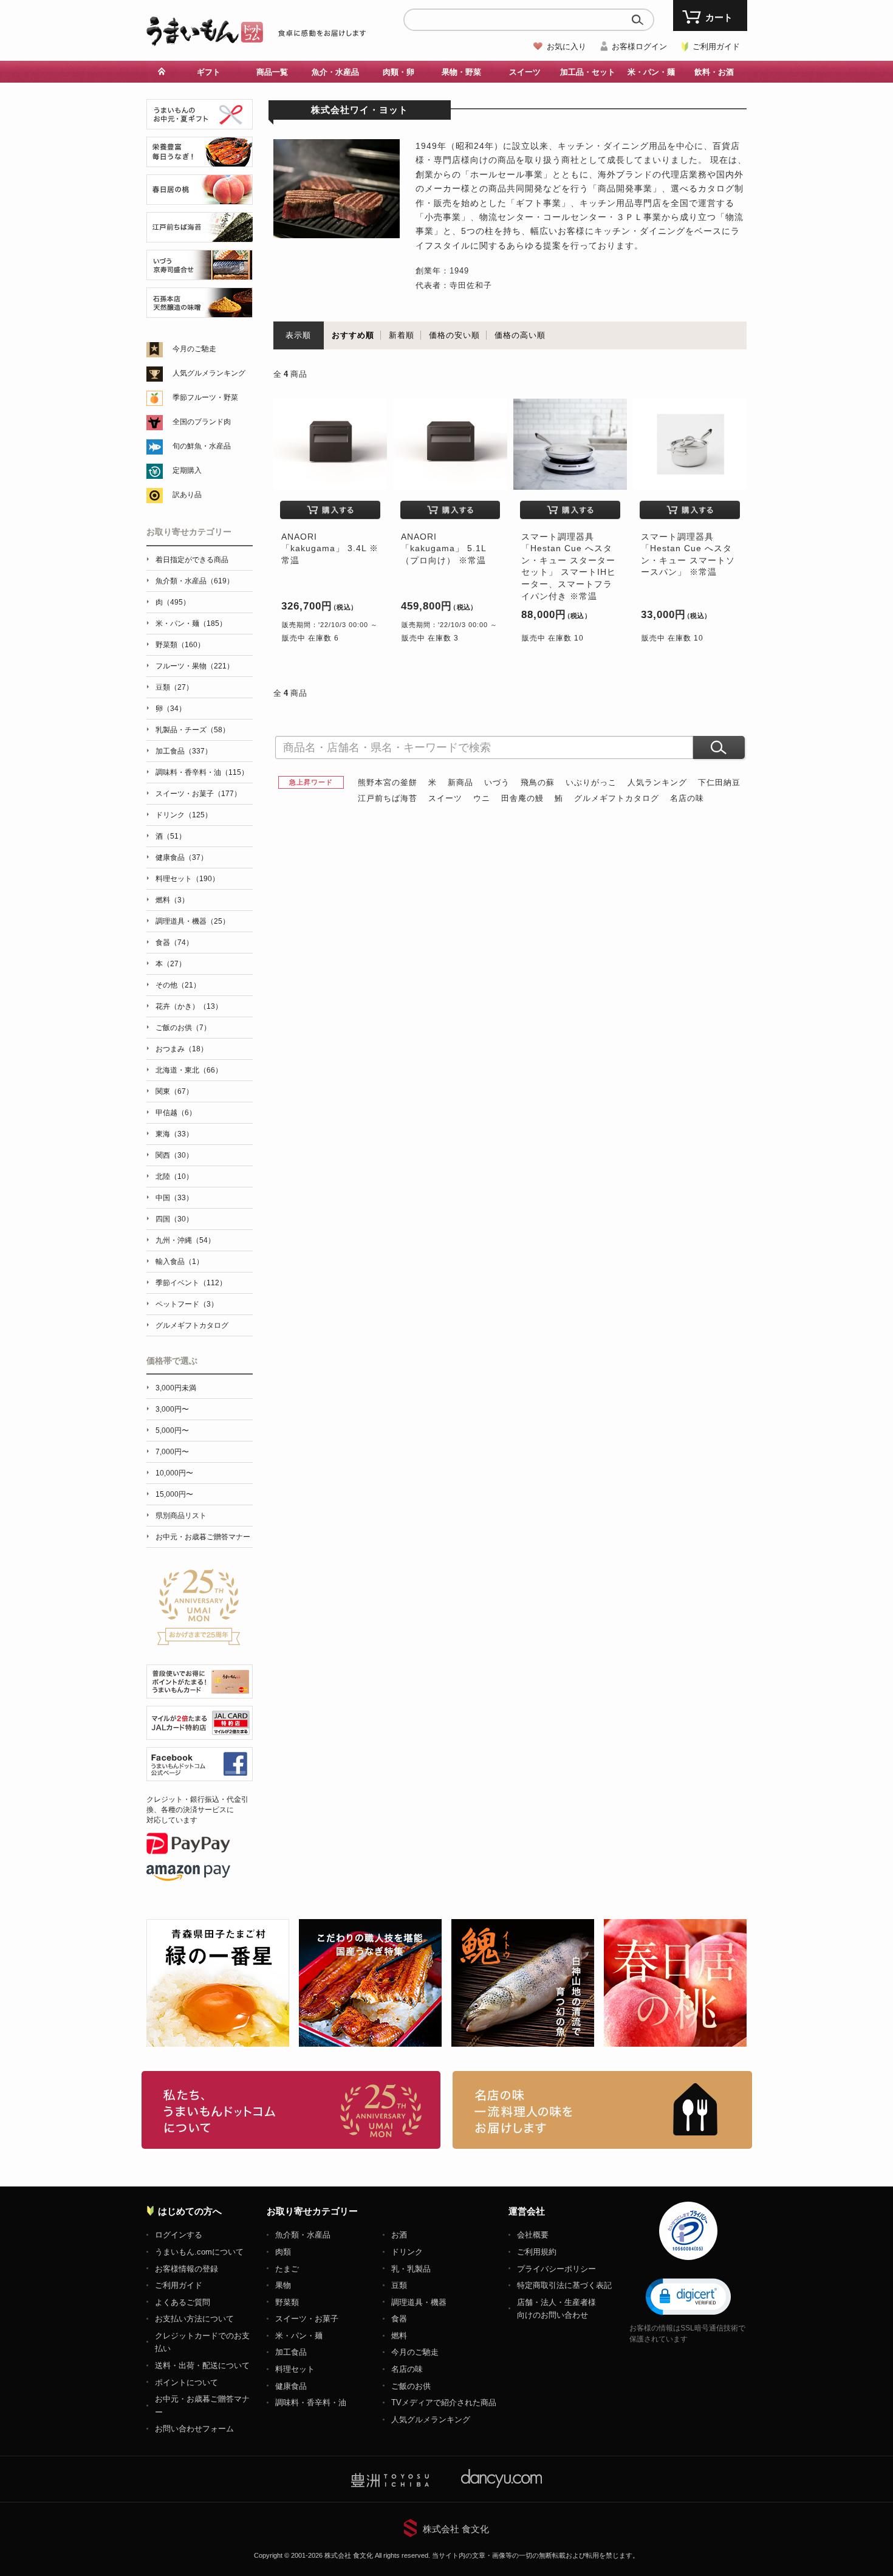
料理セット (295, 2369)
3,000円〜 (172, 1409)
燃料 (399, 2336)
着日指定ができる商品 (192, 560)
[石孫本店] (200, 311)
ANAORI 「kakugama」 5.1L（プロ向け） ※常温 (444, 548)
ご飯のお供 (411, 2386)
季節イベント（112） (191, 1283)
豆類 (399, 2285)
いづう (497, 782)
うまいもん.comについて (199, 2252)
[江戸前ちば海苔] (200, 235)
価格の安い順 (454, 335)
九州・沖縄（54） (185, 1240)
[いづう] (200, 273)
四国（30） (174, 1219)
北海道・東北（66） (189, 1070)
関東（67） (174, 1091)
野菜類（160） (180, 645)
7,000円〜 (172, 1452)
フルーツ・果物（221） (195, 666)
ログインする (179, 2235)
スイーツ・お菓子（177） (198, 794)
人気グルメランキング (209, 373)
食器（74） (174, 943)
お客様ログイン (639, 46)
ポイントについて (186, 2382)
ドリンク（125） (184, 815)
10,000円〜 (174, 1473)
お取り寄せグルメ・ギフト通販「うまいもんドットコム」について (291, 2110)
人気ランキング (657, 782)
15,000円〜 (174, 1494)
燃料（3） (172, 900)
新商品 (460, 782)
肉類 (283, 2252)
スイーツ (445, 798)
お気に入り (566, 46)
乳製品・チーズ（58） (193, 730)
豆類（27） (174, 687)
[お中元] (200, 122)
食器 (399, 2319)
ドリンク (407, 2252)
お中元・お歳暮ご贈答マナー (203, 1537)
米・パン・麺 (299, 2336)
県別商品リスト (181, 1516)
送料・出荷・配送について (202, 2365)
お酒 (399, 2235)
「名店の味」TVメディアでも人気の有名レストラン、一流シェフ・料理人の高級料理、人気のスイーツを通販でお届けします (602, 2110)
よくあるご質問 (183, 2302)
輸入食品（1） (180, 1262)
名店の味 (687, 798)
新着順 (402, 335)
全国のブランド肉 (202, 422)
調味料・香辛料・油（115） (202, 772)
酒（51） (171, 836)
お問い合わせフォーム (194, 2429)
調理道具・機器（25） (193, 921)
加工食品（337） (184, 751)
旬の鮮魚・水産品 (202, 446)
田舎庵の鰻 (522, 798)
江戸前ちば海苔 (388, 798)
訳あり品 (187, 495)
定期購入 (187, 470)
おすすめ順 (353, 335)
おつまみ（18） (182, 1049)
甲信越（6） (176, 1113)
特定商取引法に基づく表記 (564, 2285)
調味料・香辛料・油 (311, 2403)
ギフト (209, 72)
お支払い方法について (194, 2319)
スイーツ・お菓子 (307, 2319)
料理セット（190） (187, 879)
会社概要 (533, 2235)
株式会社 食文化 (456, 2529)
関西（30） (174, 1155)
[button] (688, 2296)
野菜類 (287, 2302)
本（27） (171, 964)
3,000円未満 (176, 1388)
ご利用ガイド (716, 46)
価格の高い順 (520, 335)
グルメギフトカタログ (617, 798)
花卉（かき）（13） (189, 1006)
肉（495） (173, 602)
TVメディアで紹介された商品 (444, 2403)
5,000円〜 (172, 1431)
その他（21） (178, 985)
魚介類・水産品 (303, 2235)
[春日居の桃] (200, 198)
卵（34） (171, 709)
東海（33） (174, 1134)
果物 (283, 2285)
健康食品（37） (182, 857)
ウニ (482, 798)
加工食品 (291, 2352)
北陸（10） (174, 1176)
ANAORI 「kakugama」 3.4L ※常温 (330, 548)
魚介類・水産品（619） (195, 581)
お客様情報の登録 (186, 2269)
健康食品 (291, 2386)
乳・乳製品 (411, 2269)
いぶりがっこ (591, 782)
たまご (287, 2269)
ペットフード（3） (187, 1304)
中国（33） (174, 1198)
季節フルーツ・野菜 (205, 397)
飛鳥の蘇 (538, 782)
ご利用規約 (537, 2252)
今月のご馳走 (194, 349)
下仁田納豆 (719, 782)
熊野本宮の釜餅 (388, 782)
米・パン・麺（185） (191, 623)
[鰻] (200, 160)
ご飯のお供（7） (183, 1028)
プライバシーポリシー (556, 2269)
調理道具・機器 (419, 2302)
